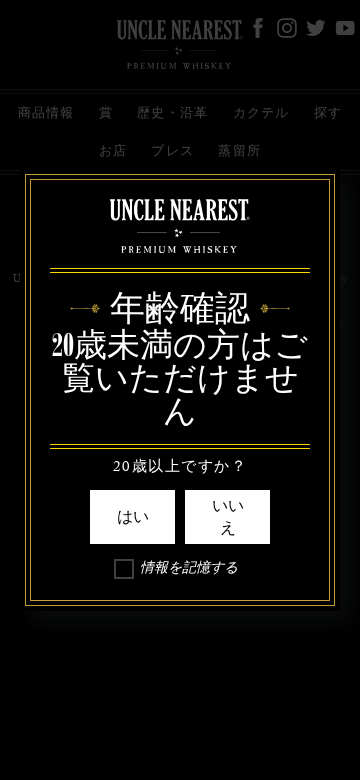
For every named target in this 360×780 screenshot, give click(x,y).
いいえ (228, 517)
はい (133, 517)
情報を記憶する (189, 571)
